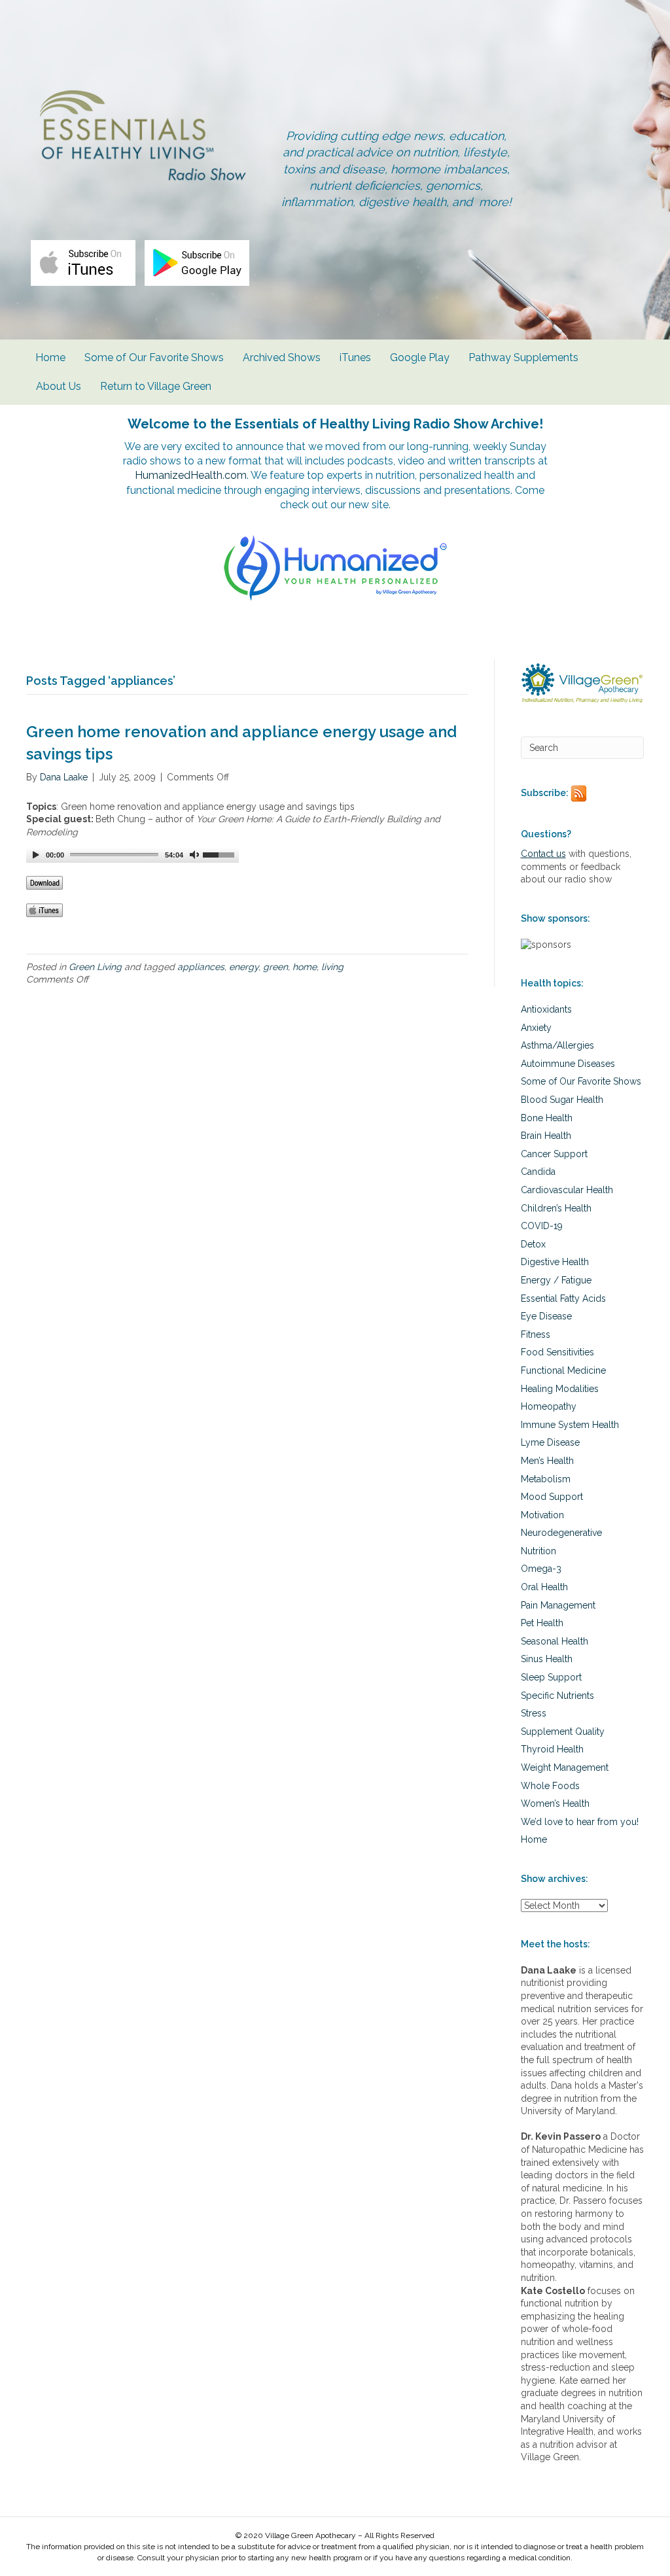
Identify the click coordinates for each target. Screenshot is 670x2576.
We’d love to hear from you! (580, 1822)
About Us (59, 386)
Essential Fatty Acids (563, 1298)
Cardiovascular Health (567, 1190)
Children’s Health (556, 1208)
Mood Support (552, 1497)
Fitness (536, 1334)
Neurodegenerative (561, 1533)
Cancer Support (554, 1154)
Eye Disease (546, 1316)
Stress (534, 1713)
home (305, 967)
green (275, 967)
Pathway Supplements (523, 357)
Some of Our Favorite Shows (154, 357)
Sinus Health (547, 1659)
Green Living (95, 967)
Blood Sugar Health (562, 1100)
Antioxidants (546, 1009)
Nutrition (538, 1551)
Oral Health (544, 1587)
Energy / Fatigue (556, 1280)
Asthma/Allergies (557, 1045)
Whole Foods (550, 1786)
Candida (538, 1172)
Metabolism (546, 1479)
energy (244, 967)
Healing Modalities (560, 1389)
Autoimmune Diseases (568, 1064)
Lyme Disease (550, 1442)
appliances (201, 967)
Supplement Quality (563, 1732)
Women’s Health (555, 1803)
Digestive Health (555, 1262)
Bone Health (547, 1118)
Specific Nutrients (557, 1696)
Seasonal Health (555, 1641)
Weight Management (565, 1767)
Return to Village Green (156, 386)
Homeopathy (549, 1406)
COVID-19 (542, 1226)
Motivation (542, 1515)
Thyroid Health (552, 1749)
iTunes (355, 357)
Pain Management (558, 1605)
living (332, 967)
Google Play (420, 357)
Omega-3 (541, 1569)
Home (50, 357)
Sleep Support (551, 1677)
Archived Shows (282, 357)
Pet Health (542, 1623)
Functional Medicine (563, 1370)
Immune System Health (570, 1425)
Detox (533, 1244)
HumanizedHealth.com (191, 475)
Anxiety (536, 1028)
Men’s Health (547, 1461)
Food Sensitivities (557, 1352)
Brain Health (546, 1136)
